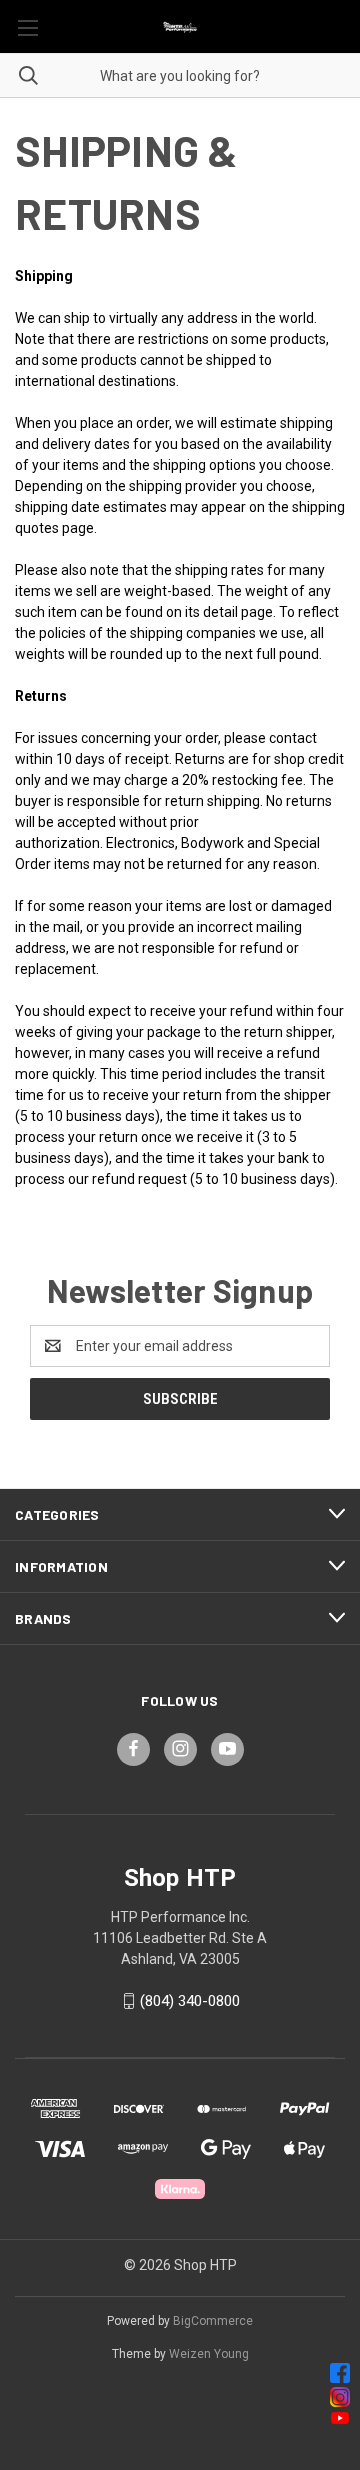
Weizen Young (209, 2354)
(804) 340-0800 (190, 2001)
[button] (180, 2373)
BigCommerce (213, 2321)
